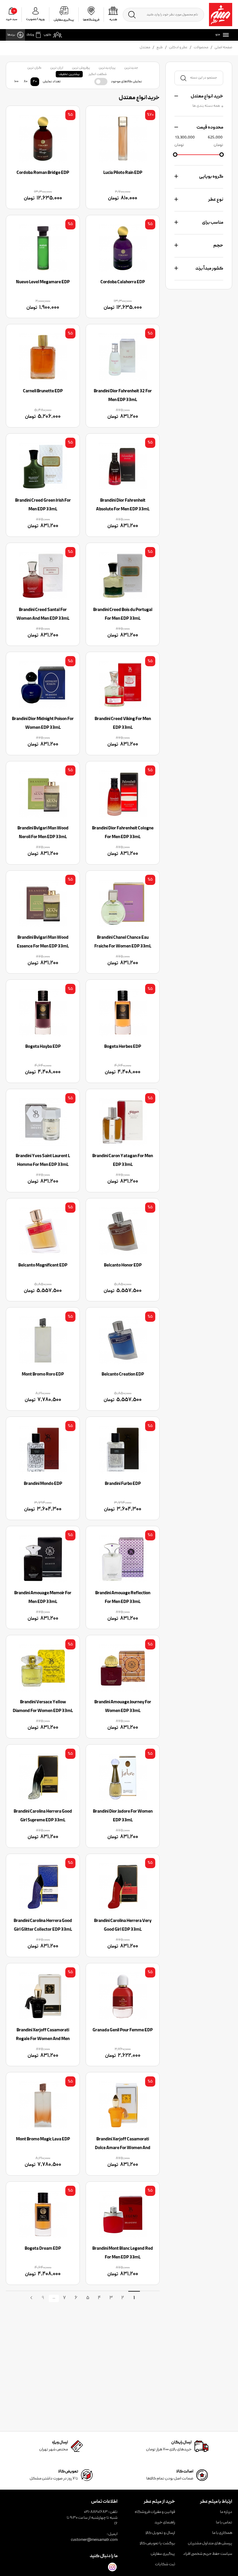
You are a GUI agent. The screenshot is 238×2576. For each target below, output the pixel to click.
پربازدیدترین (107, 68)
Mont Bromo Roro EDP (43, 1375)
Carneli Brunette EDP (43, 391)
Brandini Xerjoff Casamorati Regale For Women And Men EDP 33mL (43, 2039)
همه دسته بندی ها (206, 106)
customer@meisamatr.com (94, 2540)
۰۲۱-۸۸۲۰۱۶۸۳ (96, 2512)
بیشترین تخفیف (69, 74)
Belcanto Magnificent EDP (43, 1266)
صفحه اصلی (223, 48)
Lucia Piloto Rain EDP (123, 173)
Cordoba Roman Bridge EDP (43, 173)
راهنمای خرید (165, 2522)
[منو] (225, 35)
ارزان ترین (57, 68)
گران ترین (34, 68)
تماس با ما (224, 2522)
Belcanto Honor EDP (123, 1266)
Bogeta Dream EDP (43, 2249)
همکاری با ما (222, 2533)
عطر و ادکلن (178, 48)
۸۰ (26, 82)
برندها (11, 35)
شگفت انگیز (98, 74)
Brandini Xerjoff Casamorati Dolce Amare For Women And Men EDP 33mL (123, 2148)
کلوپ (47, 35)
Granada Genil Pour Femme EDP (123, 2030)
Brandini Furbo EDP (123, 1484)
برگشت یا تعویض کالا (157, 2543)
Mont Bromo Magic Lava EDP (43, 2139)
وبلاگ (30, 35)
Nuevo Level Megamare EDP (43, 282)
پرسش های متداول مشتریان (210, 2543)
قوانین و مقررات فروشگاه (155, 2512)
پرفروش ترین (81, 68)
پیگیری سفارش (163, 2554)
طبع (160, 48)
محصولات (201, 48)
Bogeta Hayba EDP (43, 1047)
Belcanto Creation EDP (123, 1375)
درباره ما (226, 2512)
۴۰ (35, 82)
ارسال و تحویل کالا (160, 2533)
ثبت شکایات (165, 2564)
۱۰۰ (16, 82)
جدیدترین (131, 68)
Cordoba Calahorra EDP (123, 282)
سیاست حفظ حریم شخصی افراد (208, 2554)
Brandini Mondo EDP (43, 1484)
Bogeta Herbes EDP (123, 1047)
